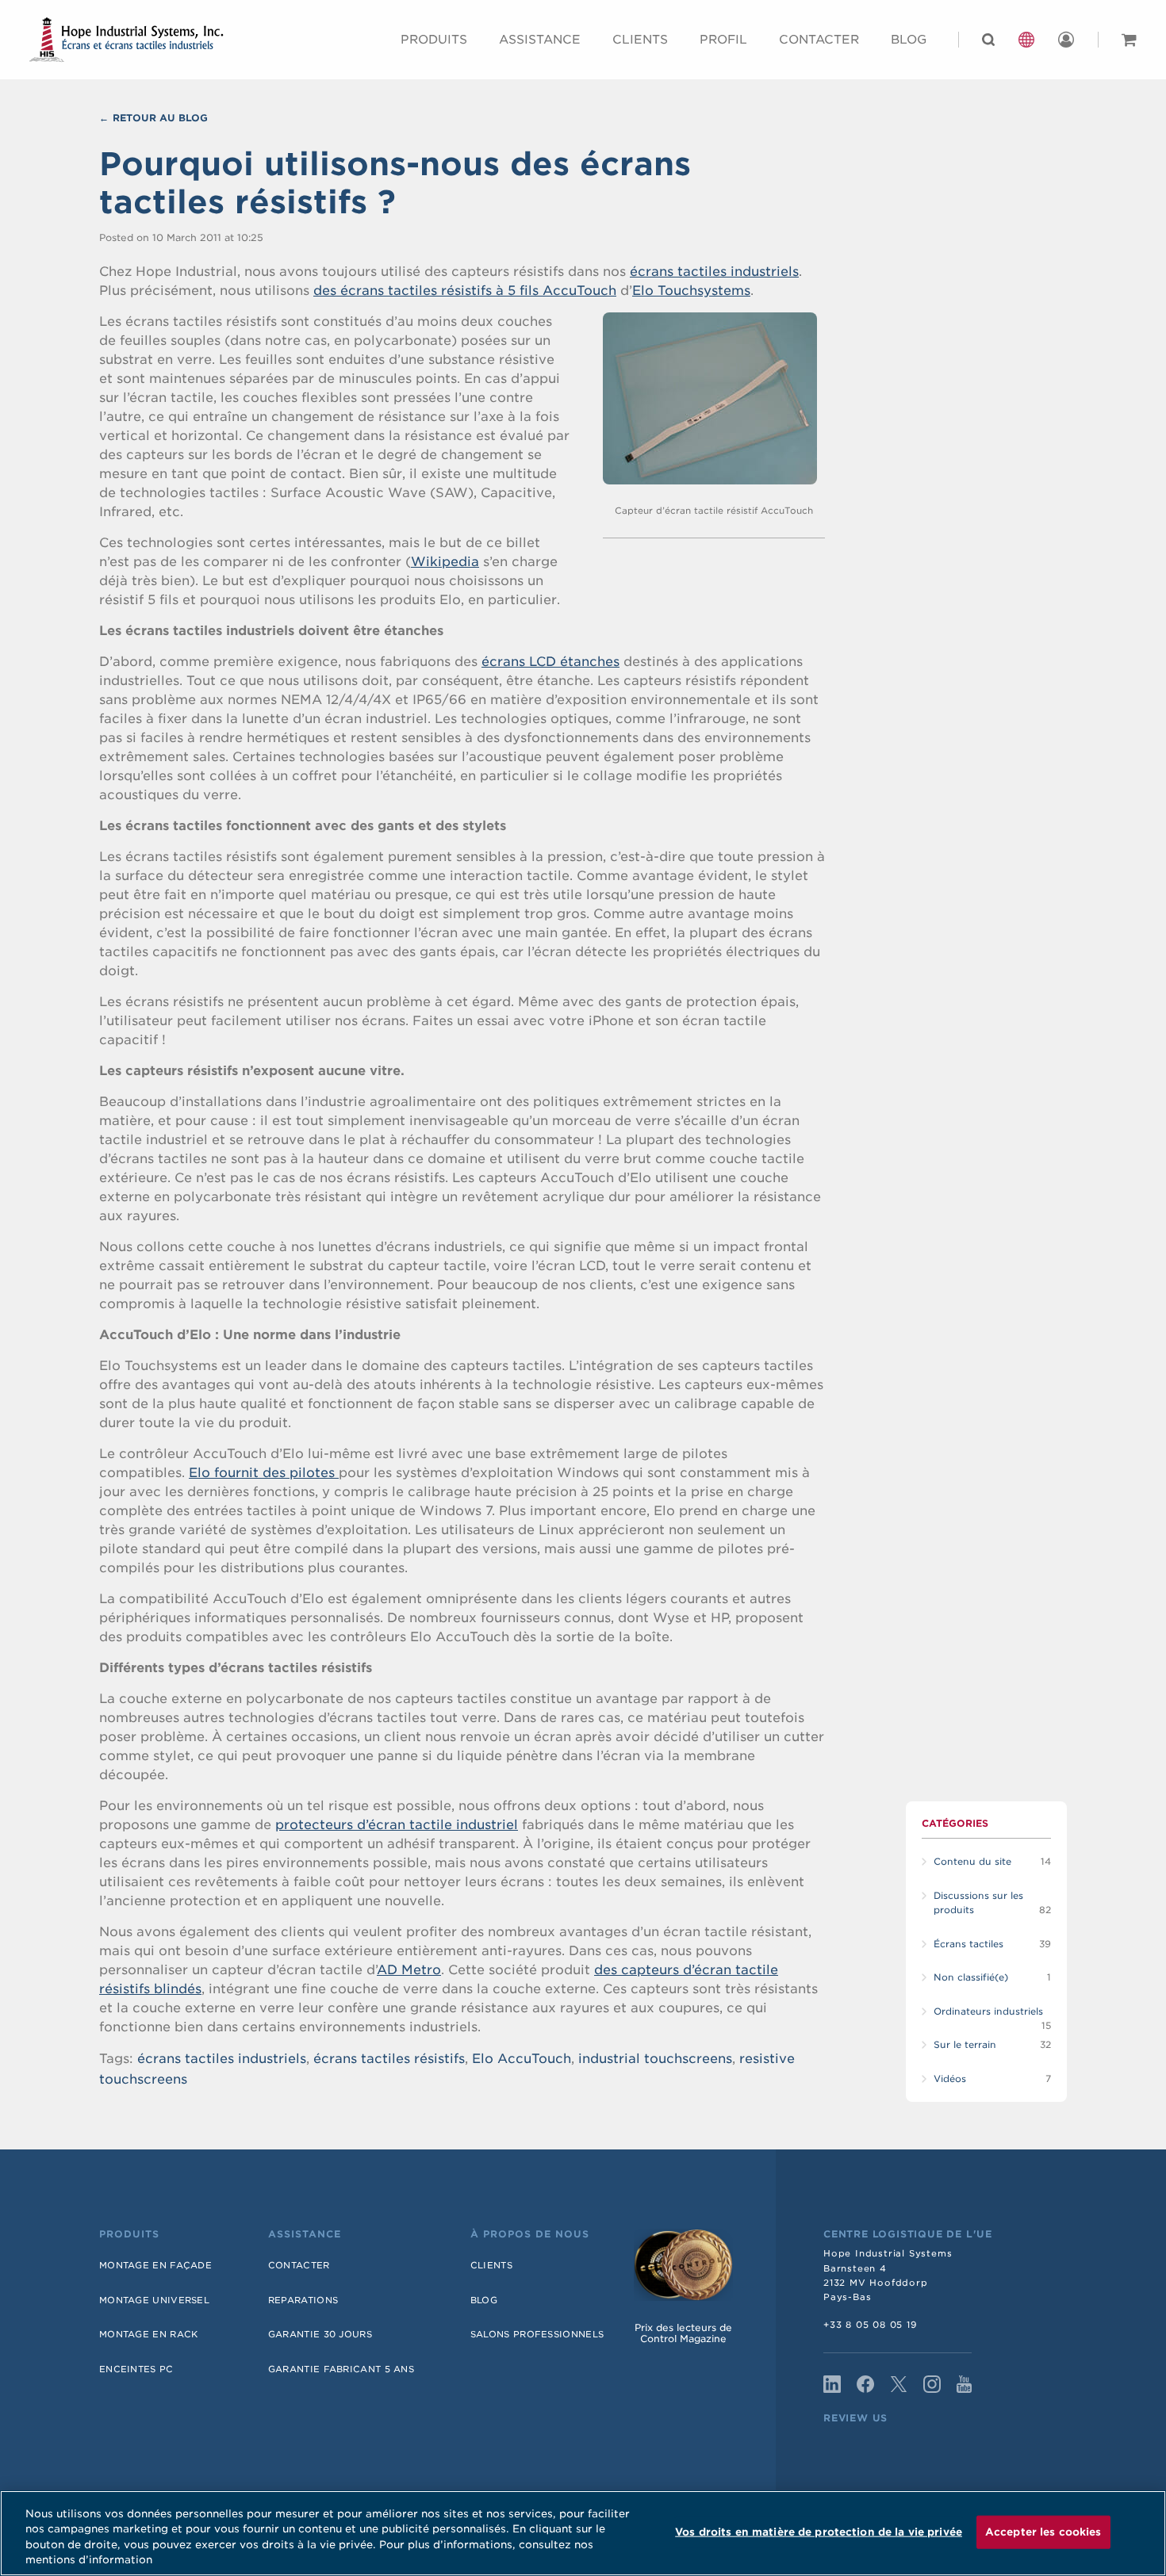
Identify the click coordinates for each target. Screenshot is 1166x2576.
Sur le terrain (965, 2045)
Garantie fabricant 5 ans (341, 2369)
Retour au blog (160, 118)
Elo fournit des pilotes (264, 1473)
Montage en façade (155, 2265)
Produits (434, 40)
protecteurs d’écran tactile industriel (397, 1825)
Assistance (540, 40)
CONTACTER (819, 40)
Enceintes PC (136, 2369)
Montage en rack (149, 2334)
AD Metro (409, 1970)
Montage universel (154, 2300)
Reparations (303, 2300)
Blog (909, 40)
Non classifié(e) (971, 1977)
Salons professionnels (537, 2334)
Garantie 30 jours (320, 2334)
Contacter (299, 2265)
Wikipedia (445, 562)
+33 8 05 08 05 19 (871, 2325)
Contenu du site (972, 1862)
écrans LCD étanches (550, 662)
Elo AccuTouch (522, 2059)
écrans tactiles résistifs (389, 2059)
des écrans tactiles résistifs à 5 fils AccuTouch (465, 291)
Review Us (855, 2418)
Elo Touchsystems (691, 291)
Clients (640, 40)
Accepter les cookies (1043, 2532)
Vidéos (950, 2079)
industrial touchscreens (655, 2059)
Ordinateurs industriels (988, 2011)
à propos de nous (530, 2234)
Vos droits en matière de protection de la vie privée (819, 2532)
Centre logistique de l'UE (908, 2234)
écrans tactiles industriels (714, 272)
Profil (723, 40)
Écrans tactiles (968, 1944)
